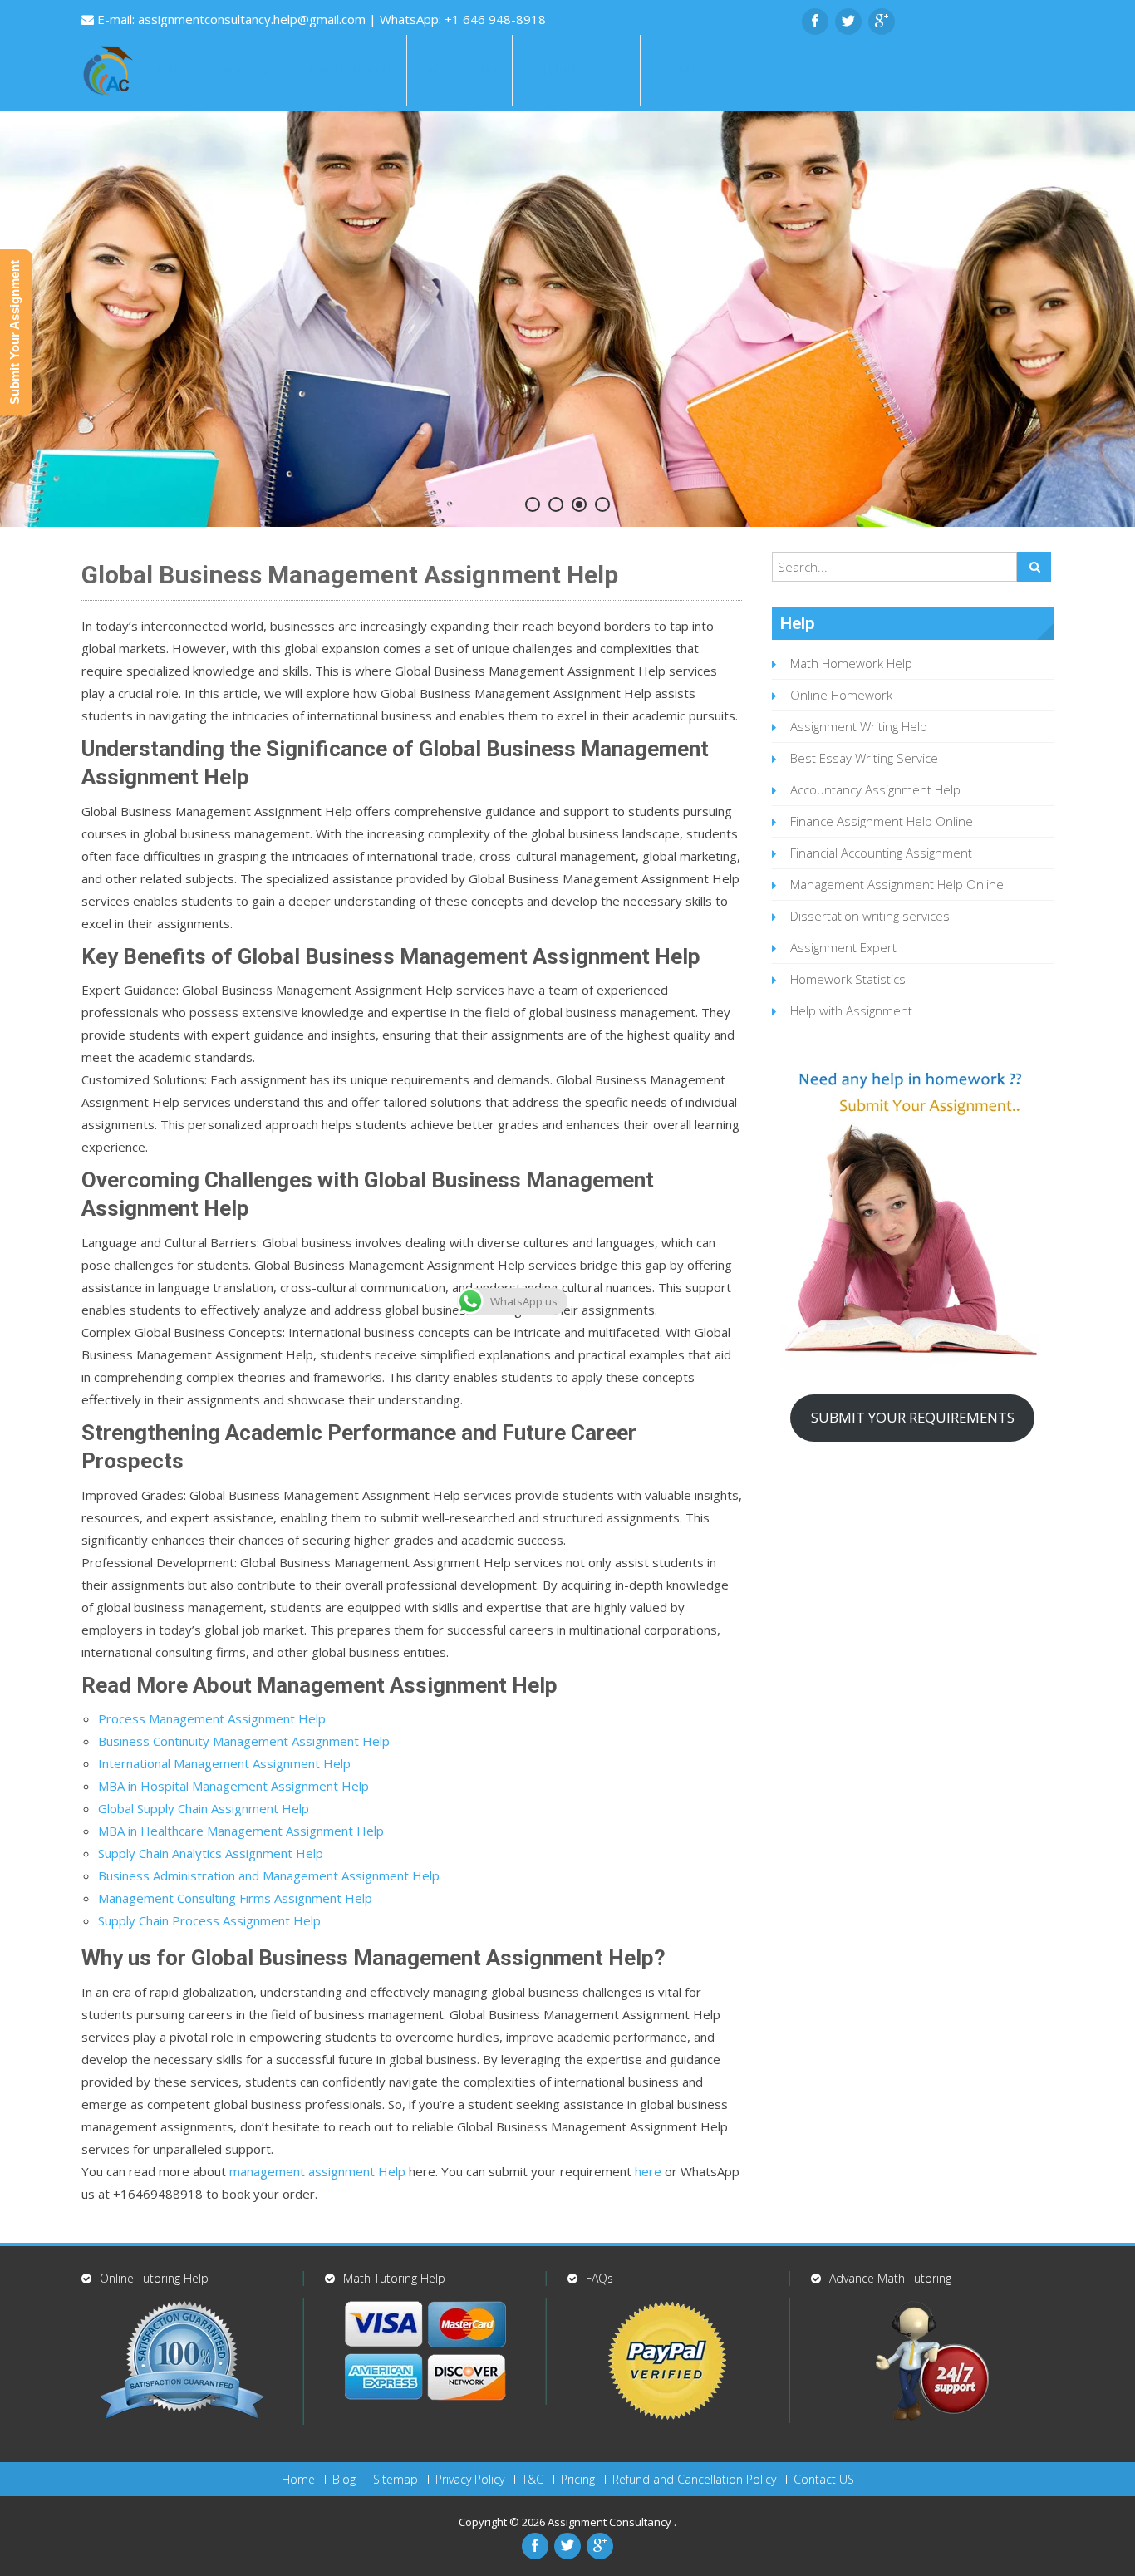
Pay (488, 71)
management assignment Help (317, 2171)
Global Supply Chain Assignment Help (204, 1808)
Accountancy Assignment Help (875, 789)
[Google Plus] (882, 22)
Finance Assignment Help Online (882, 821)
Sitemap (396, 2480)
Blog (344, 2480)
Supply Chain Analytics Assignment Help (211, 1853)
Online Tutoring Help (154, 2278)
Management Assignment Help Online (897, 884)
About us (243, 71)
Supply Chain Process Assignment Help (209, 1920)
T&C (533, 2480)
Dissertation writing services (870, 916)
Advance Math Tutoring (890, 2278)
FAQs (435, 71)
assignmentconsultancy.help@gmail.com (253, 19)
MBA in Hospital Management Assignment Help (233, 1786)
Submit (677, 71)
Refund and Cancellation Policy (694, 2480)
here (648, 2171)
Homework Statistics (848, 979)
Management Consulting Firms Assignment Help (235, 1898)
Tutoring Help (576, 71)
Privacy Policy (470, 2480)
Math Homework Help (851, 663)
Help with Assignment (851, 1010)
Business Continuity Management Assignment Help (244, 1741)
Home (167, 71)
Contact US (824, 2480)
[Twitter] (848, 22)
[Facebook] (815, 22)
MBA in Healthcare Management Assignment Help (241, 1831)
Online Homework (841, 695)
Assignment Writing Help (859, 726)
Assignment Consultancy (611, 2522)
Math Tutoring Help (394, 2278)
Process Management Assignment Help (212, 1718)
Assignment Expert (843, 947)
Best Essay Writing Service (864, 758)
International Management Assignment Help (224, 1763)
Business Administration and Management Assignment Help (269, 1875)
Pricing (578, 2480)
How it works (347, 71)
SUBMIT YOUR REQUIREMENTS (913, 1417)
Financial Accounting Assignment (881, 853)
